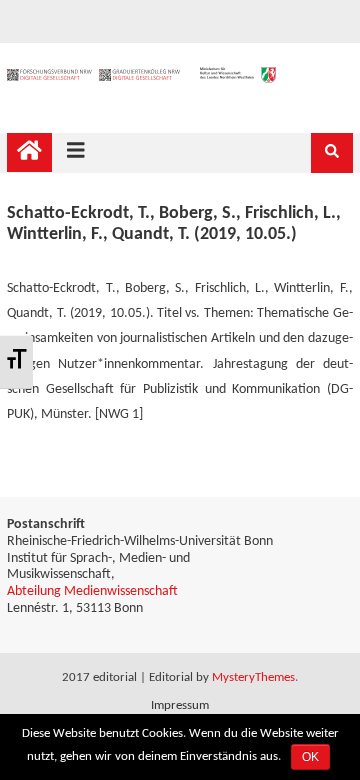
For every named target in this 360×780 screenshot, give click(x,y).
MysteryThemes (253, 677)
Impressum (180, 705)
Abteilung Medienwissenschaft (92, 591)
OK (310, 757)
